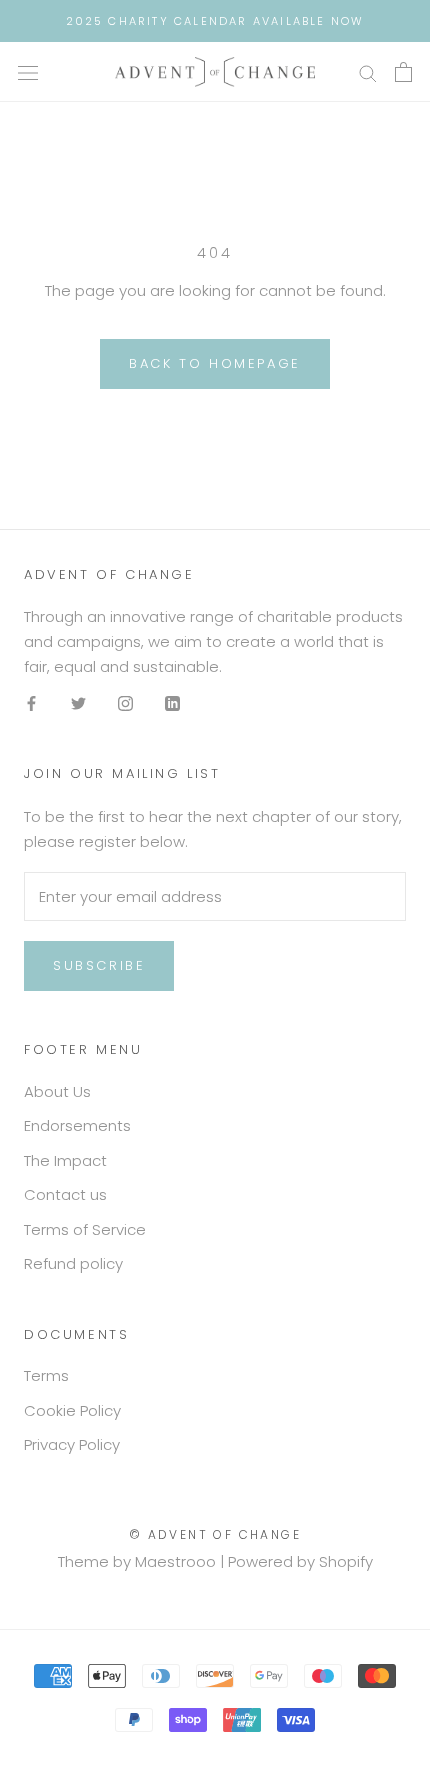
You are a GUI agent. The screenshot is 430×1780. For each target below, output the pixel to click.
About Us (57, 1091)
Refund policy (73, 1263)
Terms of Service (85, 1229)
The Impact (65, 1160)
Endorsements (77, 1125)
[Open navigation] (28, 72)
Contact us (65, 1194)
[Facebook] (31, 703)
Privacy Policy (72, 1444)
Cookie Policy (72, 1410)
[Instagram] (125, 703)
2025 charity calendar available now (215, 21)
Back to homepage (215, 363)
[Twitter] (78, 703)
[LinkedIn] (172, 703)
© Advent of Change (215, 1534)
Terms (46, 1375)
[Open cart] (403, 72)
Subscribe (99, 965)
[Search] (368, 71)
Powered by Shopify (300, 1561)
